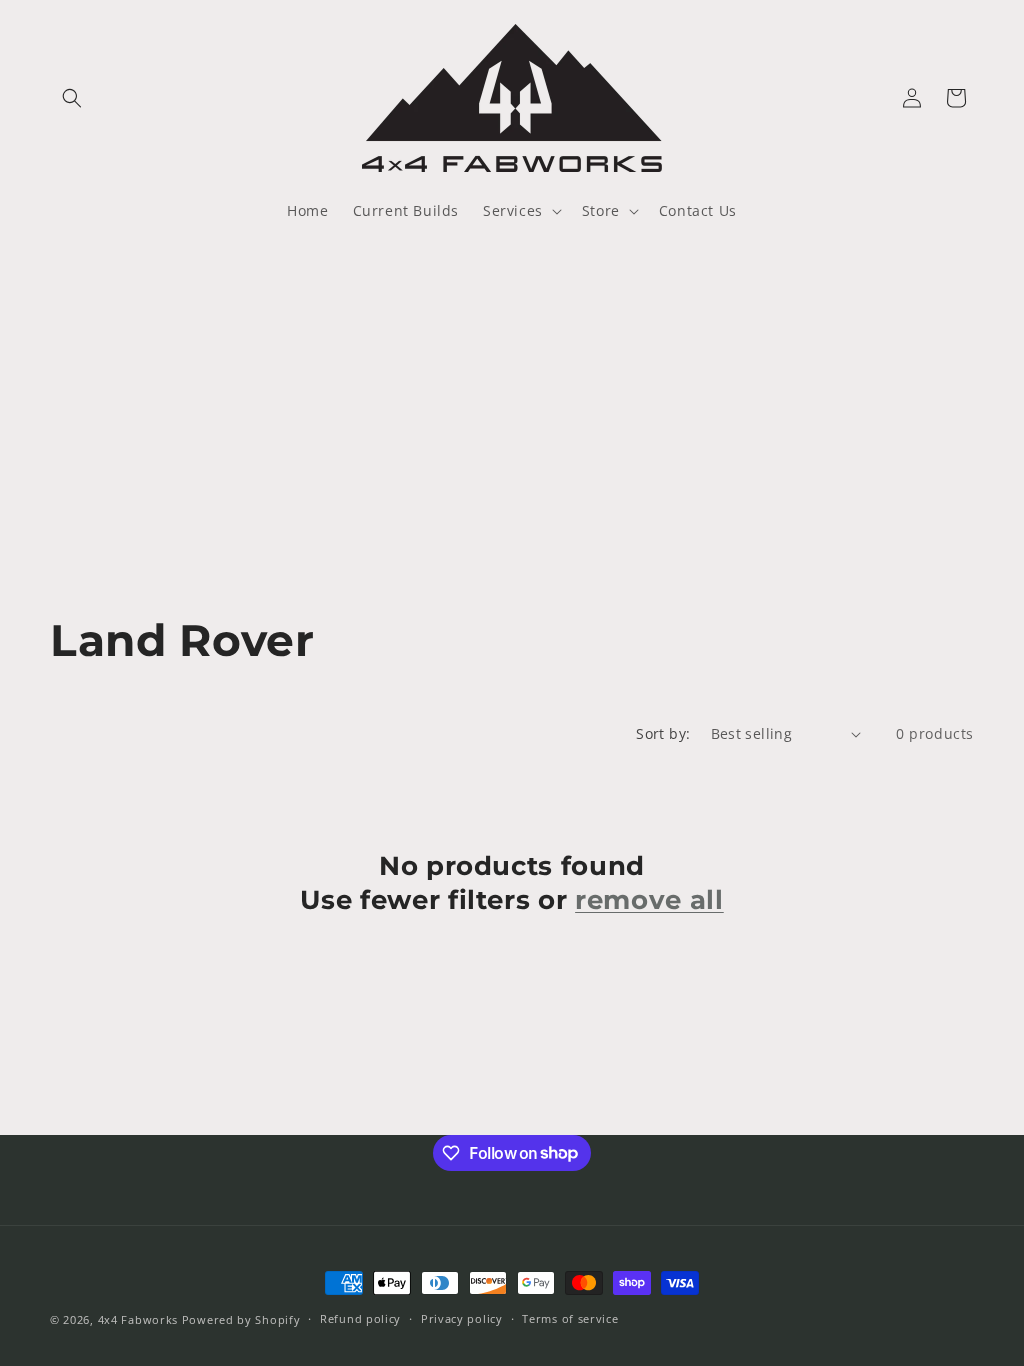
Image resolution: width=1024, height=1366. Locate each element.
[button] (72, 98)
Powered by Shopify (241, 1319)
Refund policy (360, 1318)
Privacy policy (462, 1318)
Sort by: (663, 733)
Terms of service (570, 1318)
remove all (649, 899)
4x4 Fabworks (140, 1319)
